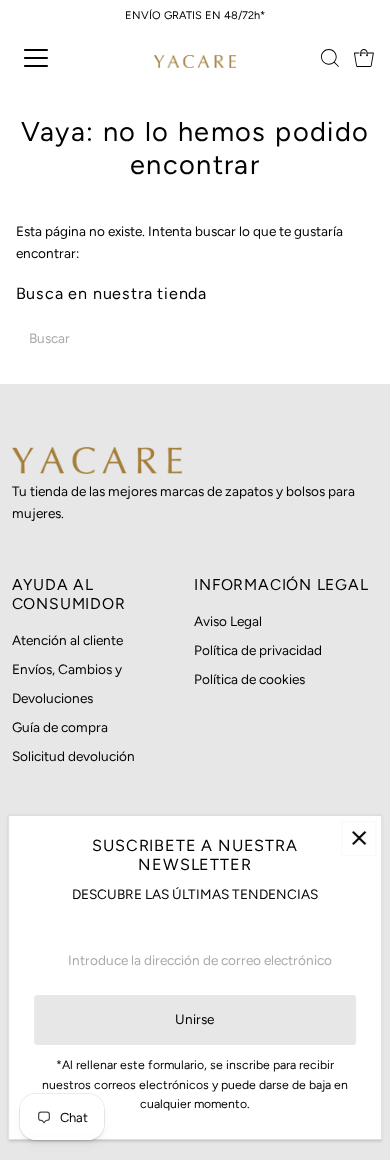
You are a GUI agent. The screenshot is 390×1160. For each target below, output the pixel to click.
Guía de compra (60, 727)
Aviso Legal (228, 621)
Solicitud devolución (73, 756)
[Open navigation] (53, 58)
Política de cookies (249, 679)
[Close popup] (358, 838)
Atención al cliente (67, 640)
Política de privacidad (258, 650)
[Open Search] (330, 58)
